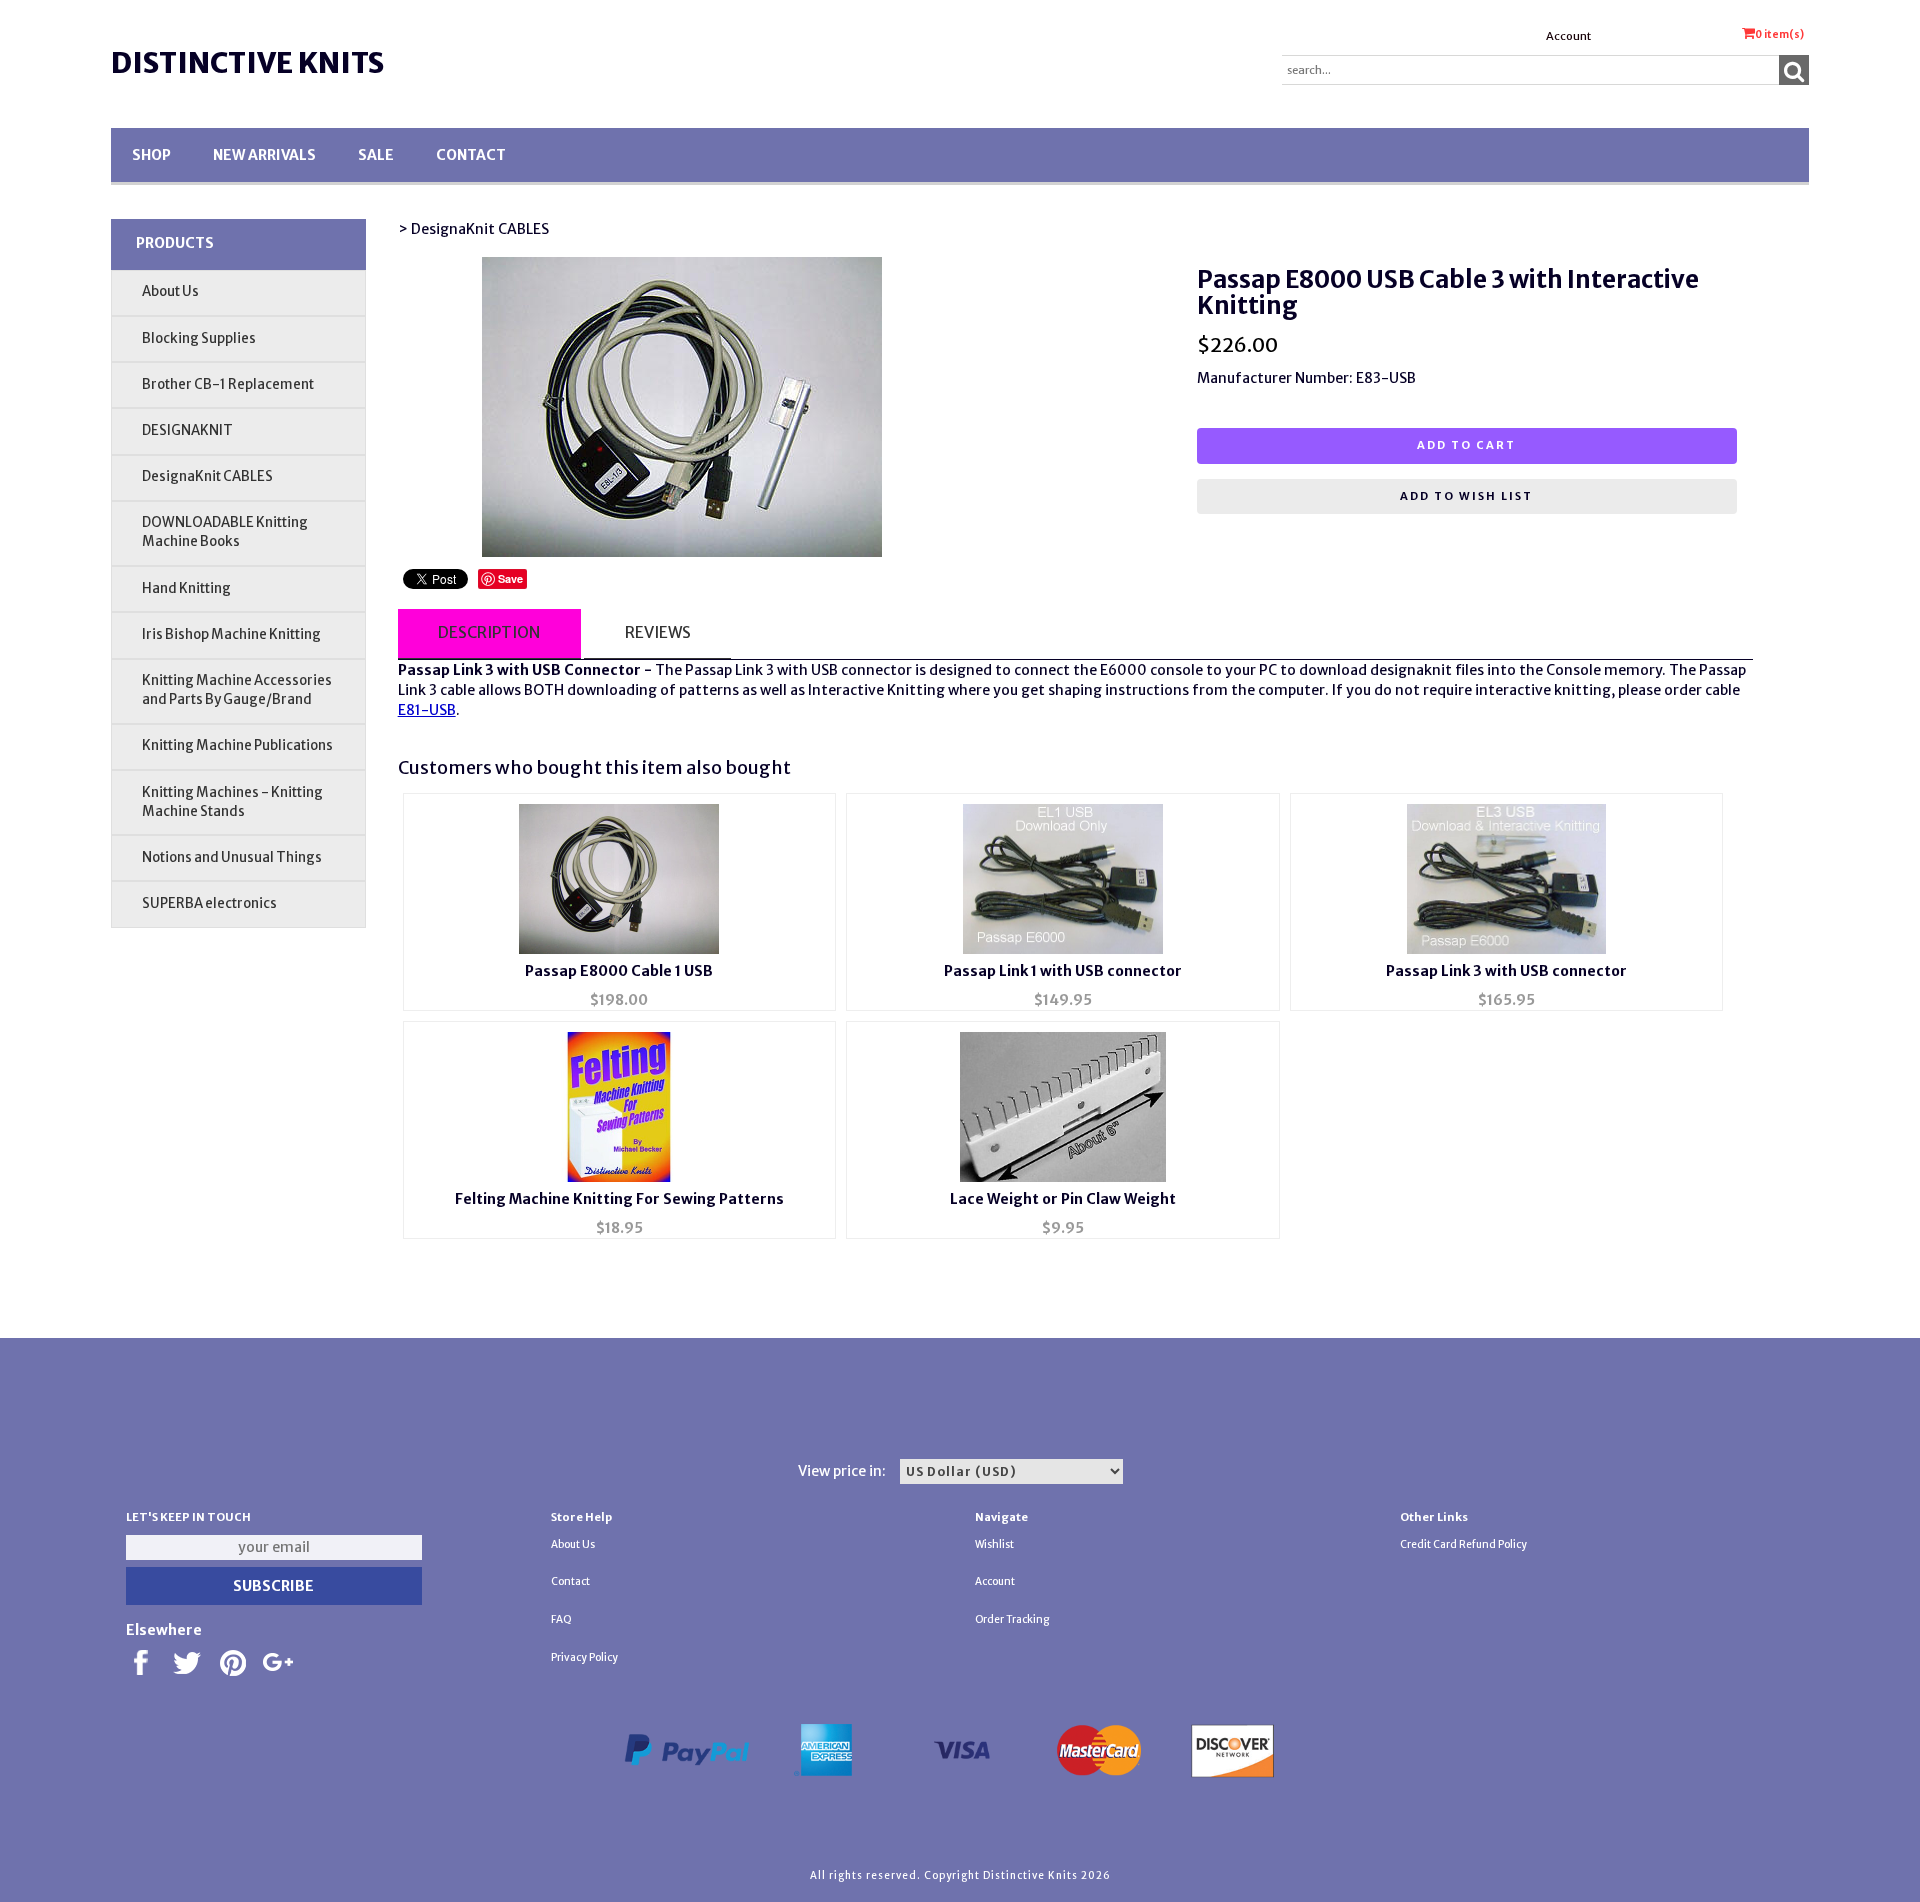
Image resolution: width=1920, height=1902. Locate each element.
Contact (471, 155)
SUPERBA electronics (209, 903)
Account (1568, 36)
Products (175, 243)
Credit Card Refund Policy (1463, 1544)
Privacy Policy (584, 1657)
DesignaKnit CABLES (207, 476)
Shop (151, 155)
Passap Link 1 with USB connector (1063, 971)
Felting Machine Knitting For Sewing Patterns (619, 1199)
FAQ (561, 1619)
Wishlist (994, 1544)
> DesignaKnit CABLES (473, 229)
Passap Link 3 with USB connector (1506, 971)
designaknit (1411, 670)
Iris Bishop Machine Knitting (231, 634)
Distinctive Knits (247, 63)
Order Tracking (1012, 1619)
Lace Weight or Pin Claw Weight (1063, 1199)
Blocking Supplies (199, 338)
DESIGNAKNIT (187, 430)
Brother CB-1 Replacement (228, 384)
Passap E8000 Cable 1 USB (619, 971)
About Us (170, 291)
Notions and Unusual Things (232, 857)
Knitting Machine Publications (237, 745)
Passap (708, 670)
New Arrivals (264, 155)
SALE (376, 155)
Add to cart (1466, 445)
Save (510, 578)
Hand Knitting (186, 588)
